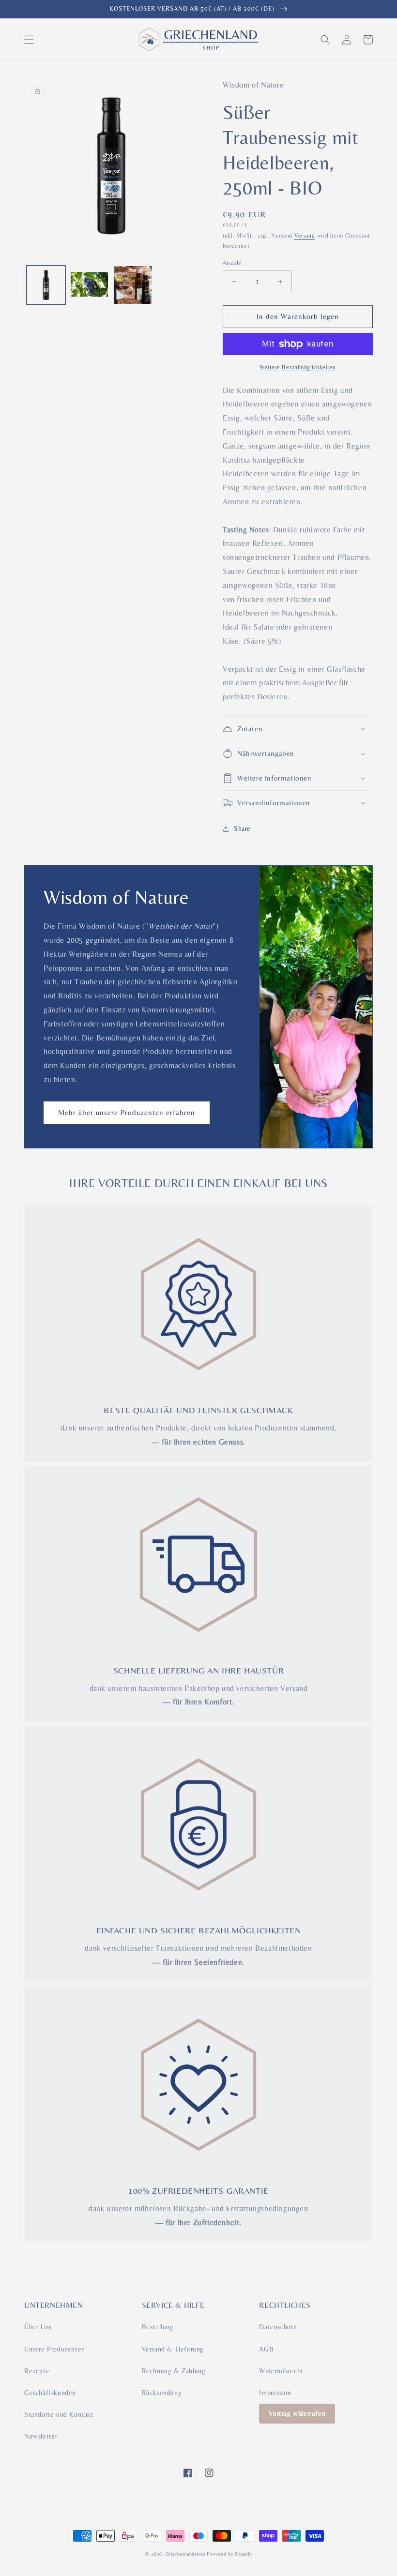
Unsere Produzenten (55, 2349)
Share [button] (242, 829)
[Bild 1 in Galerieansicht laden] (46, 285)
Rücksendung (162, 2393)
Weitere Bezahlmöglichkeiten (298, 367)
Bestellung (158, 2327)
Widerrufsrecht (281, 2371)
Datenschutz (278, 2327)
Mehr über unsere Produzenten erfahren (127, 1112)
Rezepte (37, 2371)
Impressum (275, 2393)
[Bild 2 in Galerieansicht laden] (90, 285)
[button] (29, 40)
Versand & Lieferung (173, 2349)
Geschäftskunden (50, 2393)
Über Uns (38, 2327)
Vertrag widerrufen (297, 2413)
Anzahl (232, 263)
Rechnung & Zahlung (174, 2371)
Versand (305, 236)
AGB (266, 2349)
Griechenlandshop (185, 2554)
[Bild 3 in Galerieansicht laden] (133, 285)
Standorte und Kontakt (59, 2414)
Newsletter (41, 2436)
